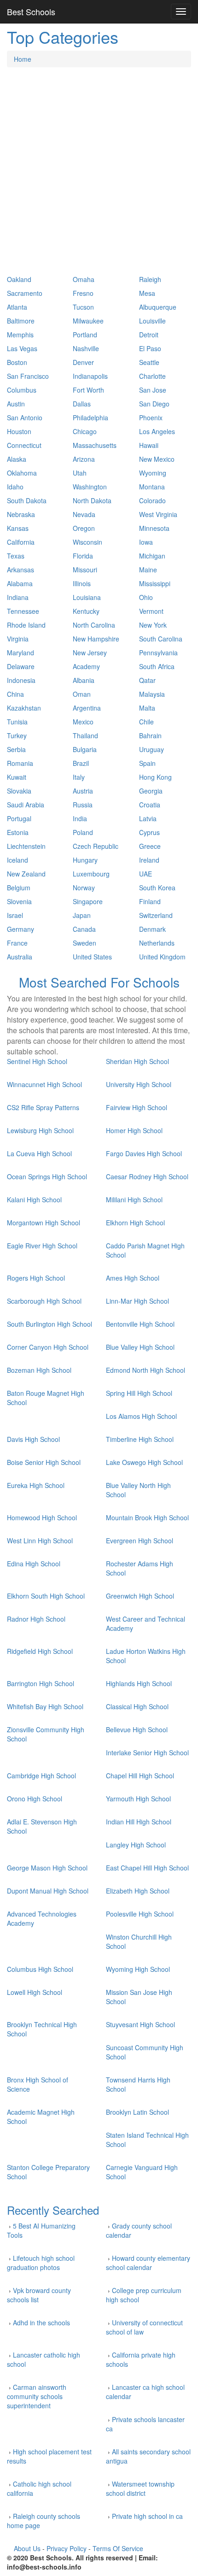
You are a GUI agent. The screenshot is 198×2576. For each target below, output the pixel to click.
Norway (84, 888)
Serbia (16, 749)
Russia (83, 805)
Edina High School (34, 1564)
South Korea (157, 888)
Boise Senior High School (44, 1462)
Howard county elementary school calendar (148, 2263)
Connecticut (24, 445)
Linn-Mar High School (137, 1301)
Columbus (22, 390)
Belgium (19, 888)
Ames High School (133, 1278)
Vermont (151, 611)
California (21, 542)
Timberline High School (140, 1439)
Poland (83, 832)
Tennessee (23, 611)
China (15, 694)
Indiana (18, 597)
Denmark (152, 929)
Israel (15, 915)
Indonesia (21, 680)
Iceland (17, 860)
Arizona (84, 459)
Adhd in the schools (41, 2323)
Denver (83, 362)
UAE (146, 874)
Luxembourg (91, 874)
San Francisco (28, 376)
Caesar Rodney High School (147, 1176)
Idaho (15, 487)
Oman (82, 694)
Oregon (84, 528)
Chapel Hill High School (140, 1776)
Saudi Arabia (26, 805)
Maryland (20, 653)
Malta (147, 708)
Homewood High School (42, 1517)
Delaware (21, 666)
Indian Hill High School (139, 1822)
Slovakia (19, 791)
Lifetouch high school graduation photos (41, 2263)
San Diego (154, 404)
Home (23, 59)
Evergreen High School (140, 1541)
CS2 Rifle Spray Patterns (43, 1107)
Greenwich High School (140, 1596)
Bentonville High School (140, 1324)
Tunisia (17, 722)
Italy (79, 777)
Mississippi (155, 583)
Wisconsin (87, 542)
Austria (83, 791)
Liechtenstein (26, 846)
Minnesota (154, 528)
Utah (80, 473)
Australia (20, 957)
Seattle (149, 362)
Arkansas (20, 570)
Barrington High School (41, 1683)
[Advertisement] (99, 176)
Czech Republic (96, 846)
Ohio (146, 597)
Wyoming (153, 473)
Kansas (18, 528)
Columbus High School (40, 1969)
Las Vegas (22, 348)
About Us (27, 2548)
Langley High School (136, 1845)
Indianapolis (90, 376)
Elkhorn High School (135, 1223)
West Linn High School (40, 1541)
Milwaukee (88, 321)
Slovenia (19, 901)
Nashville (86, 348)
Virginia (18, 639)
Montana (152, 487)
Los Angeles (157, 431)
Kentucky (86, 611)
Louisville (152, 321)
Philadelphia (90, 418)
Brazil (81, 763)
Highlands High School (139, 1683)
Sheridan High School (137, 1061)
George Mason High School (47, 1868)
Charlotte (152, 376)
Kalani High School (34, 1200)
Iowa (146, 542)
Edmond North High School (146, 1370)
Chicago (85, 431)
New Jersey (90, 653)
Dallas (82, 404)
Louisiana (87, 597)
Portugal (19, 818)
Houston (19, 431)
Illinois (82, 583)
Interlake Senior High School (147, 1753)
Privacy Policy (67, 2548)
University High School (139, 1084)
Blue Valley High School (140, 1347)
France (17, 943)
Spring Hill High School (139, 1393)
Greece (150, 846)
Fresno (83, 293)
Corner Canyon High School (48, 1347)
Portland (85, 335)
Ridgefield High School (40, 1651)
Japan (82, 915)
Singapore (88, 901)
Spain (147, 763)
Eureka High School (36, 1485)
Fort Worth (88, 390)
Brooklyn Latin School (137, 2112)
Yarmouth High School (138, 1799)
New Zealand (26, 874)
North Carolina (94, 625)
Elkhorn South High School (46, 1596)
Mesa (147, 293)
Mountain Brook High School (147, 1517)
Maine (148, 570)
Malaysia (152, 694)
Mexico (83, 722)
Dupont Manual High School (48, 1891)
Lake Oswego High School (144, 1462)
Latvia (148, 818)
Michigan (152, 556)
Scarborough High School (44, 1301)
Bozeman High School (39, 1370)
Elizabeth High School (138, 1891)
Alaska (17, 459)
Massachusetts (95, 445)
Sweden (84, 943)
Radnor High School (36, 1619)
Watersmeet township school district (140, 2488)
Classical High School (137, 1706)
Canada (84, 929)
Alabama (20, 583)
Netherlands (157, 943)
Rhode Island (26, 625)
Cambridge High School (41, 1776)
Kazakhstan (24, 708)
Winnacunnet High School (44, 1084)
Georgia (151, 791)
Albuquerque (158, 307)
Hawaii (149, 445)
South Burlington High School (49, 1324)
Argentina (87, 708)
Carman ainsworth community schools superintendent (37, 2396)
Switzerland (156, 915)
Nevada (84, 514)
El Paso (150, 348)
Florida (83, 556)
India (80, 818)
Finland (150, 901)
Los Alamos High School (141, 1416)
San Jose (153, 390)
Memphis (20, 335)
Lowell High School (35, 1992)
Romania (20, 763)
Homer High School (134, 1130)
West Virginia (158, 514)
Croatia (150, 805)
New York (153, 625)
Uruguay (151, 749)
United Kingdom (162, 957)
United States (92, 957)
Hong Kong (155, 777)
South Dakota (27, 500)
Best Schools (31, 12)
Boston (17, 362)
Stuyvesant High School (140, 2024)
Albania (84, 680)
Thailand (85, 735)
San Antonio (25, 418)
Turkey (17, 735)
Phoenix (151, 418)
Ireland (149, 860)
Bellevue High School (137, 1729)
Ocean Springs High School (47, 1176)
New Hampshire (96, 639)
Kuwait (17, 777)
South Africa (157, 666)
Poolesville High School (140, 1914)
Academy (86, 666)
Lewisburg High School (40, 1130)
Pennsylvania (158, 653)
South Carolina (161, 639)
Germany (20, 929)
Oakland (19, 279)
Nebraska (21, 514)
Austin (16, 404)
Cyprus (149, 832)
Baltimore (21, 321)
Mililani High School (134, 1200)
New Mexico (157, 459)
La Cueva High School (39, 1153)
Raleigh (150, 279)
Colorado (152, 500)
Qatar (147, 680)
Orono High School (35, 1799)
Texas (16, 556)
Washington (90, 487)
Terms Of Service (118, 2548)
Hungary (85, 860)
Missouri (85, 570)
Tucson (83, 307)
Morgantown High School (44, 1223)
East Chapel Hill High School (147, 1868)
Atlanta (17, 307)
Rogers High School (36, 1278)
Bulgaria (85, 749)
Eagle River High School (42, 1246)
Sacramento (25, 293)
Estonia (18, 832)
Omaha (84, 279)
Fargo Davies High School (144, 1153)
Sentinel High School (37, 1061)
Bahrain (150, 735)
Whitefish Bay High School (45, 1706)
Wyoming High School (138, 1969)
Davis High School (33, 1439)
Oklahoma (22, 473)
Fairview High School (137, 1107)
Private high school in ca (147, 2516)
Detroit (149, 335)
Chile (146, 722)
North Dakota (92, 500)
